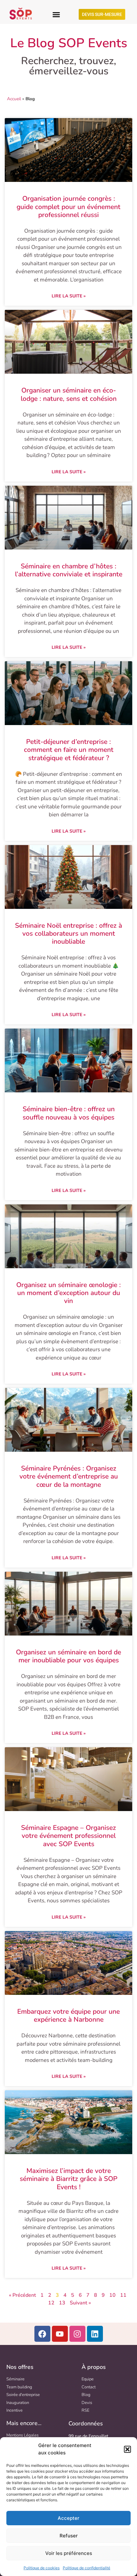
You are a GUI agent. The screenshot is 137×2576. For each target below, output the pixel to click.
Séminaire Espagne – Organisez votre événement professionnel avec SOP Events (68, 1836)
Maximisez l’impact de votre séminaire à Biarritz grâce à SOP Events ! (68, 2179)
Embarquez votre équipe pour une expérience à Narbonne (68, 2015)
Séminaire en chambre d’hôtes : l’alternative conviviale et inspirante (69, 570)
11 (123, 2295)
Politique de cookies (42, 2568)
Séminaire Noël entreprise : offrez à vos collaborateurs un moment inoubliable (68, 933)
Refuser (69, 2536)
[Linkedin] (95, 2334)
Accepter (68, 2518)
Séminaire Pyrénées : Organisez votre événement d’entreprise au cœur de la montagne (69, 1476)
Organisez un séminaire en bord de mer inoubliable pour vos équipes (68, 1656)
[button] (127, 2449)
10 (112, 2295)
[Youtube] (60, 2334)
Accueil (14, 99)
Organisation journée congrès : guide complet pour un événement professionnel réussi (68, 206)
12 (51, 2303)
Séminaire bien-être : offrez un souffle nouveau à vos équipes (69, 1113)
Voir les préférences (69, 2553)
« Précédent (22, 2295)
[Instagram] (77, 2334)
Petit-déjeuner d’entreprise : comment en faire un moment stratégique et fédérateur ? (69, 750)
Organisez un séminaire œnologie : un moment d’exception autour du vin (68, 1293)
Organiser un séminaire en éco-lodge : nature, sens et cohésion (69, 394)
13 (62, 2303)
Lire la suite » (69, 296)
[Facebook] (42, 2334)
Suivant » (80, 2303)
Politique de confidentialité (87, 2568)
